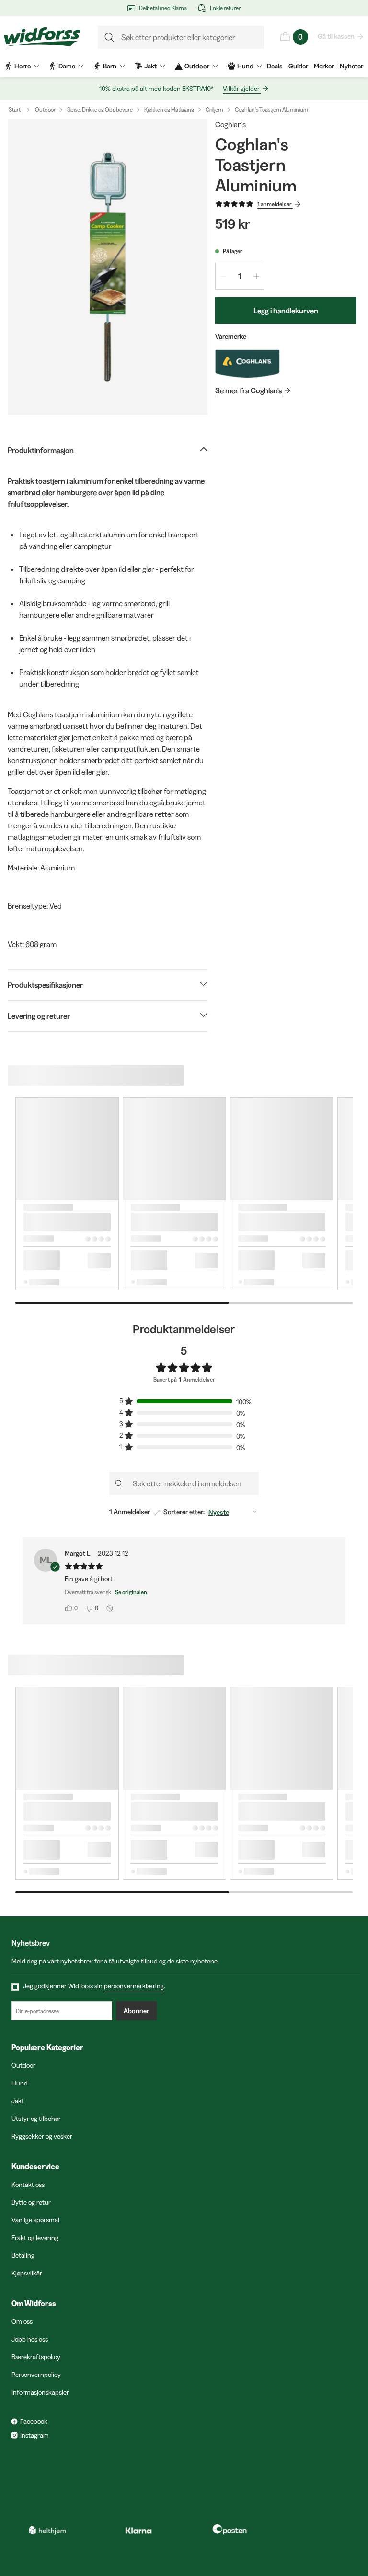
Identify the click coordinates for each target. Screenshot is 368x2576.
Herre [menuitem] (23, 66)
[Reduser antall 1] (223, 276)
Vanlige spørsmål (35, 2220)
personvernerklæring (134, 1986)
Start (15, 109)
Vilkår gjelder (241, 89)
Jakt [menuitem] (150, 66)
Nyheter (351, 66)
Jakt (18, 2101)
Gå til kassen (336, 36)
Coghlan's (230, 124)
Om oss (22, 2321)
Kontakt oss (28, 2185)
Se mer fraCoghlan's (248, 390)
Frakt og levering (35, 2238)
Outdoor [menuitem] (197, 66)
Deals (275, 66)
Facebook (34, 2421)
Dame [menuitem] (67, 66)
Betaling (23, 2255)
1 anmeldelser (275, 204)
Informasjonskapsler (40, 2392)
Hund (20, 2083)
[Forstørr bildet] (108, 267)
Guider (298, 66)
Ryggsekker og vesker (42, 2136)
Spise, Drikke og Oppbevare (100, 109)
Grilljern (214, 109)
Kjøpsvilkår (27, 2273)
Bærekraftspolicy (36, 2357)
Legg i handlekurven (286, 311)
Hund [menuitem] (245, 66)
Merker (324, 66)
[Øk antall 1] (256, 276)
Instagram (34, 2435)
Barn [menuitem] (110, 66)
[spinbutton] (240, 276)
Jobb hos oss (30, 2339)
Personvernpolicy (36, 2375)
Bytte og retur (31, 2202)
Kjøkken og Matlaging (169, 109)
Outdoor (45, 109)
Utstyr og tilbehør (36, 2119)
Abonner (136, 2011)
